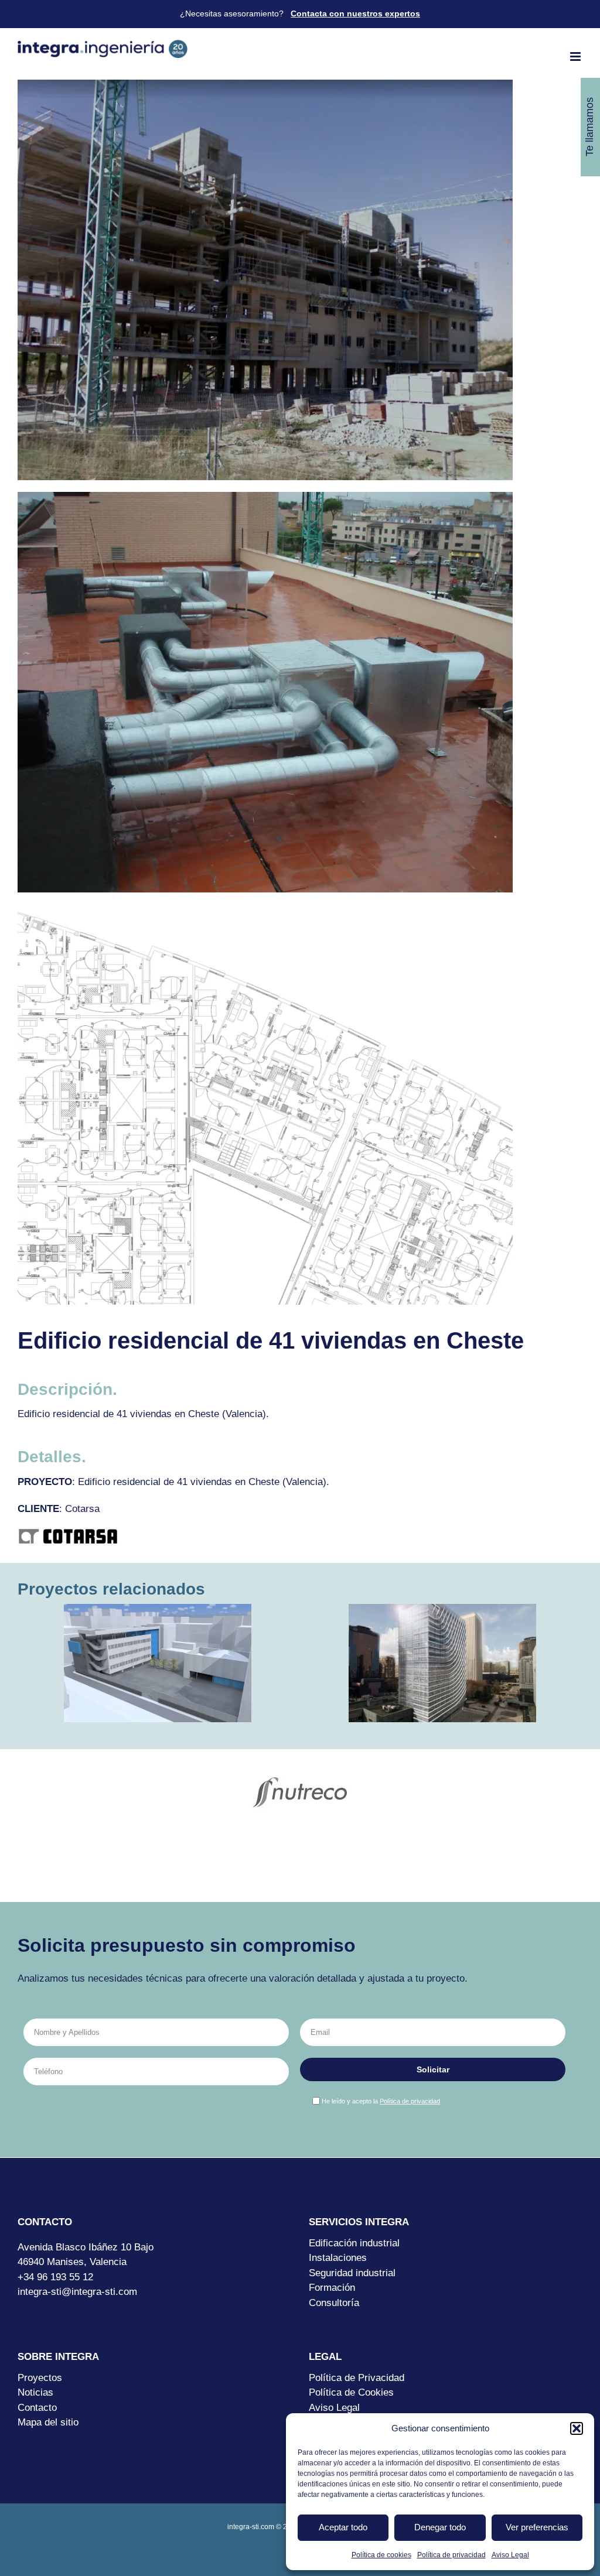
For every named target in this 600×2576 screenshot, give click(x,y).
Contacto (37, 2408)
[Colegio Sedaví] (158, 1663)
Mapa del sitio (48, 2422)
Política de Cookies (351, 2392)
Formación (332, 2288)
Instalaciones (338, 2258)
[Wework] (442, 1663)
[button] (577, 2428)
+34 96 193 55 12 (55, 2277)
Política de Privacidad (357, 2378)
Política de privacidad (451, 2555)
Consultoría (334, 2303)
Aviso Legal (510, 2555)
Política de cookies (381, 2555)
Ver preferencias (537, 2527)
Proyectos (40, 2378)
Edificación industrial (354, 2243)
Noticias (35, 2392)
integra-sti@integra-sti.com (77, 2292)
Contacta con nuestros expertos (355, 13)
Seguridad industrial (352, 2273)
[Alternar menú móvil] (576, 57)
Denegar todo (440, 2527)
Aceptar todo (343, 2527)
